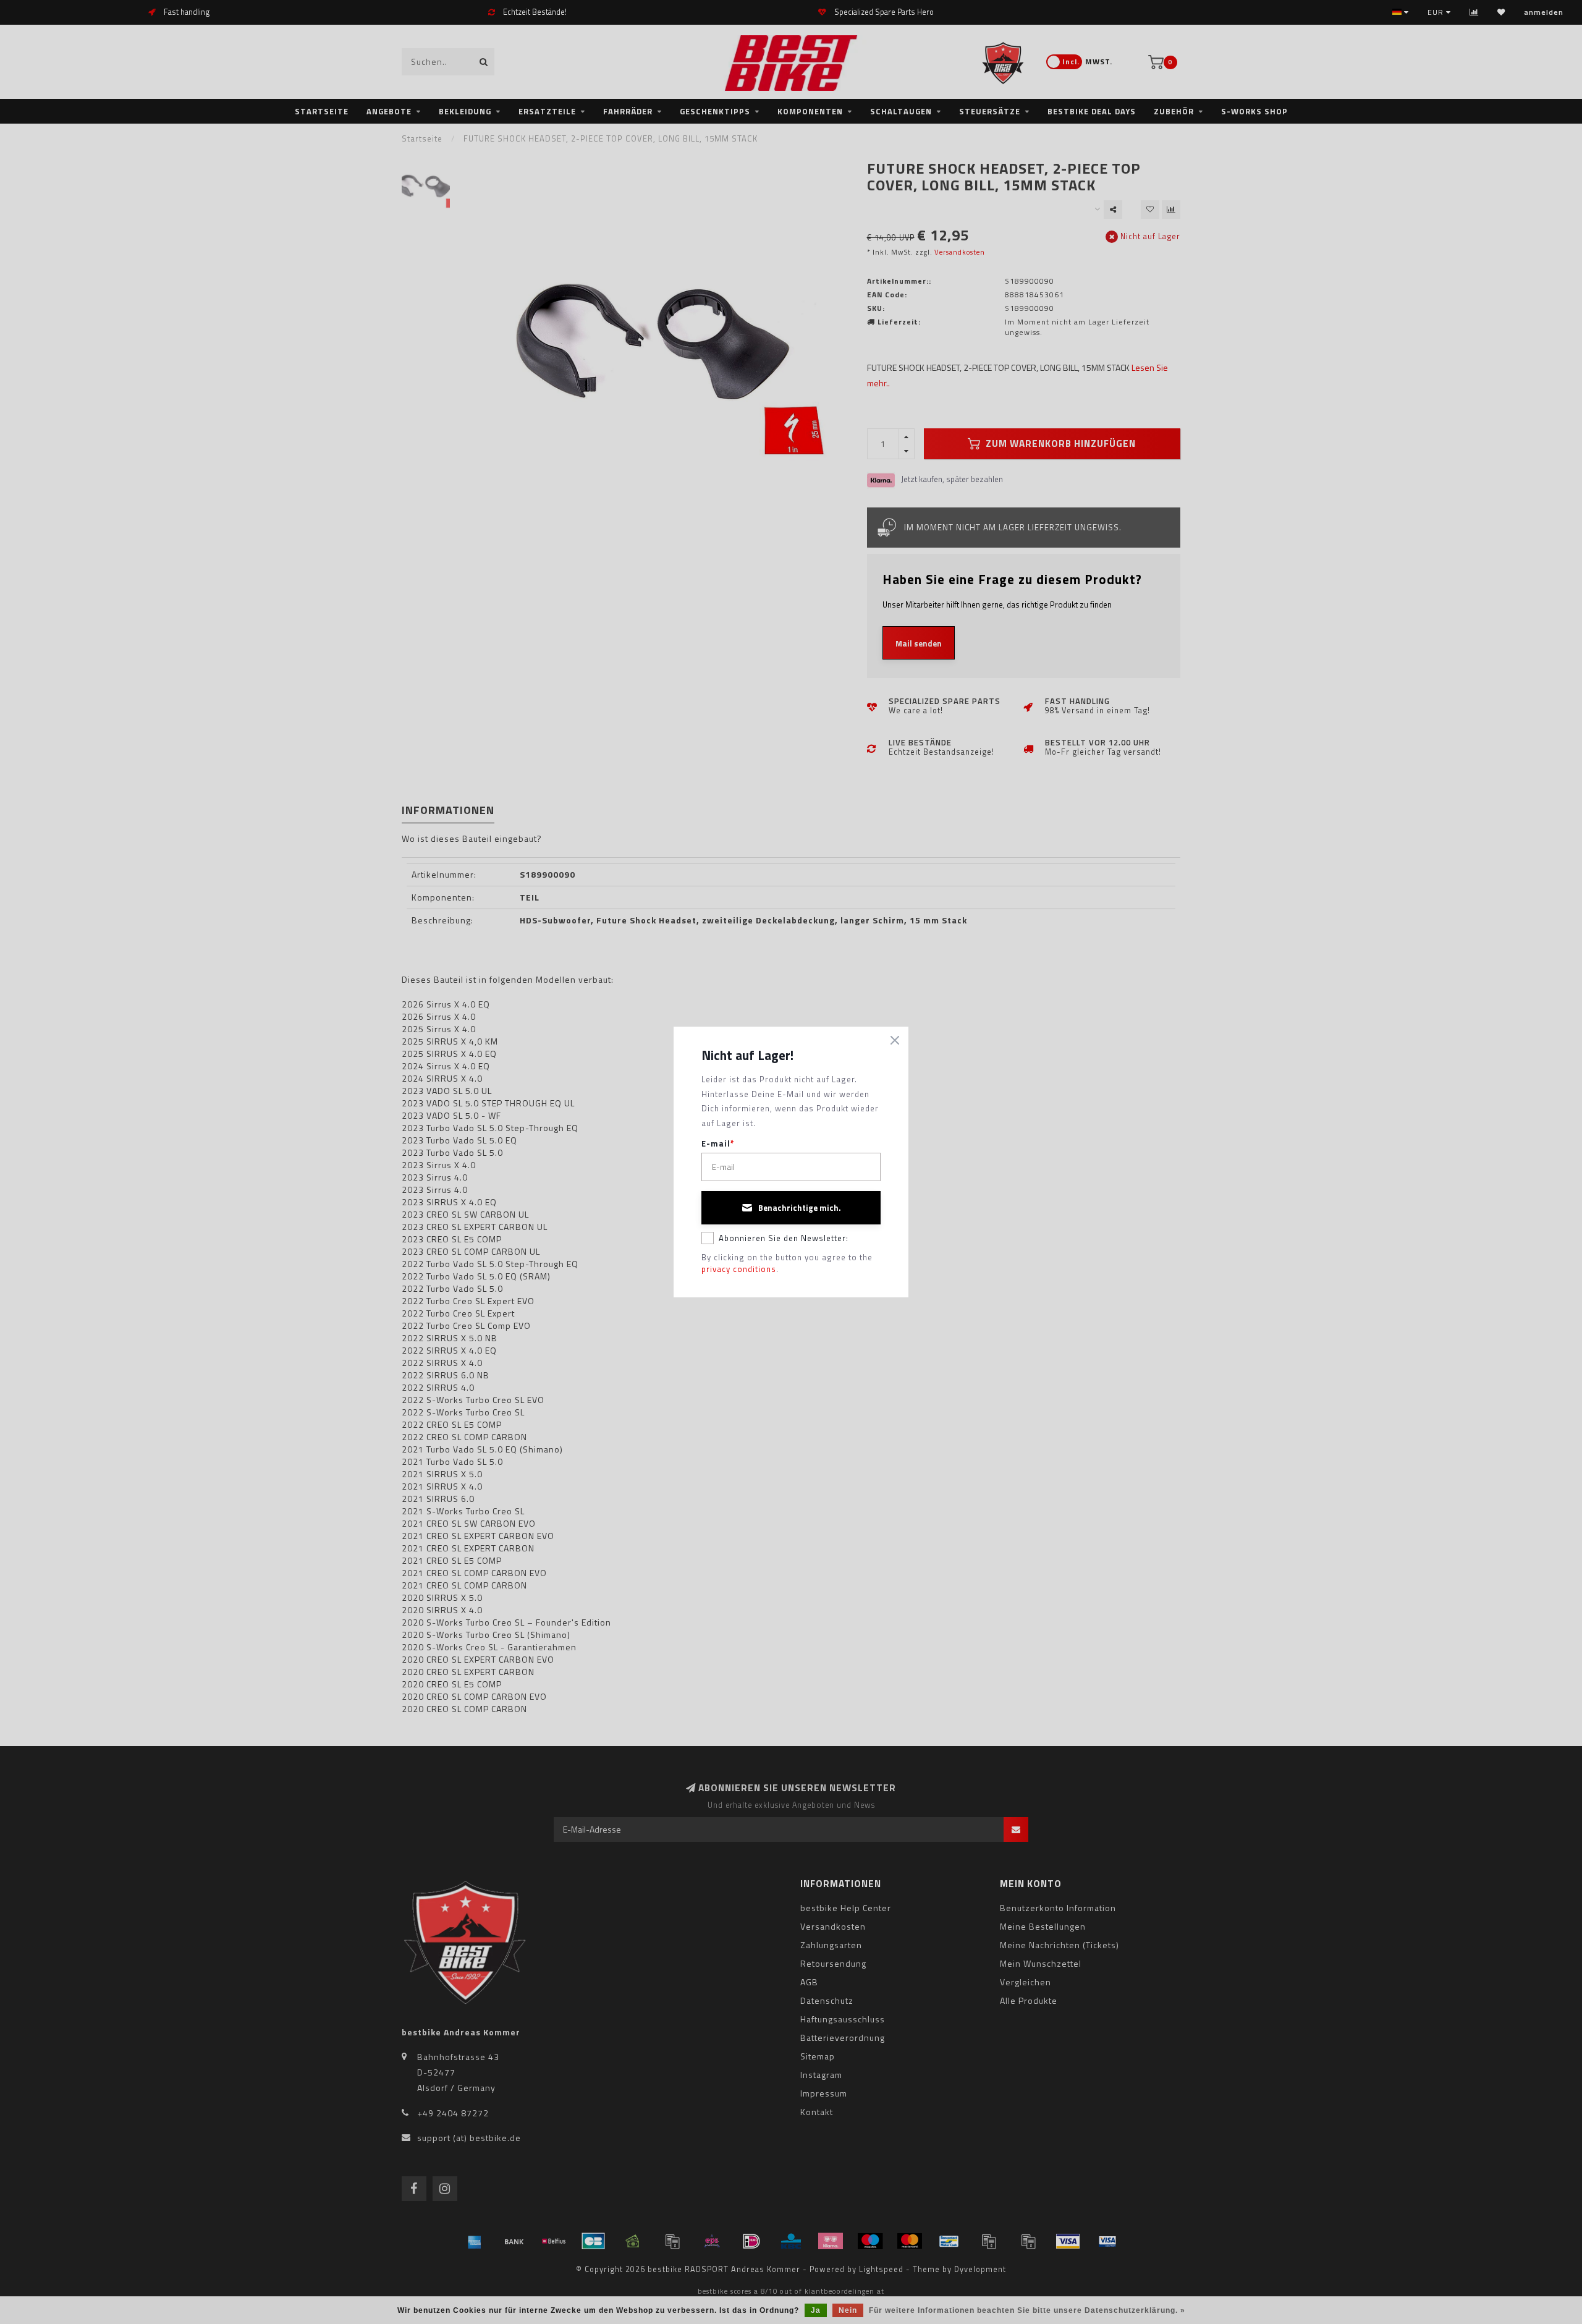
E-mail (718, 1144)
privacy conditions (739, 1269)
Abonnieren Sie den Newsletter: (784, 1238)
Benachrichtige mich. (800, 1208)
